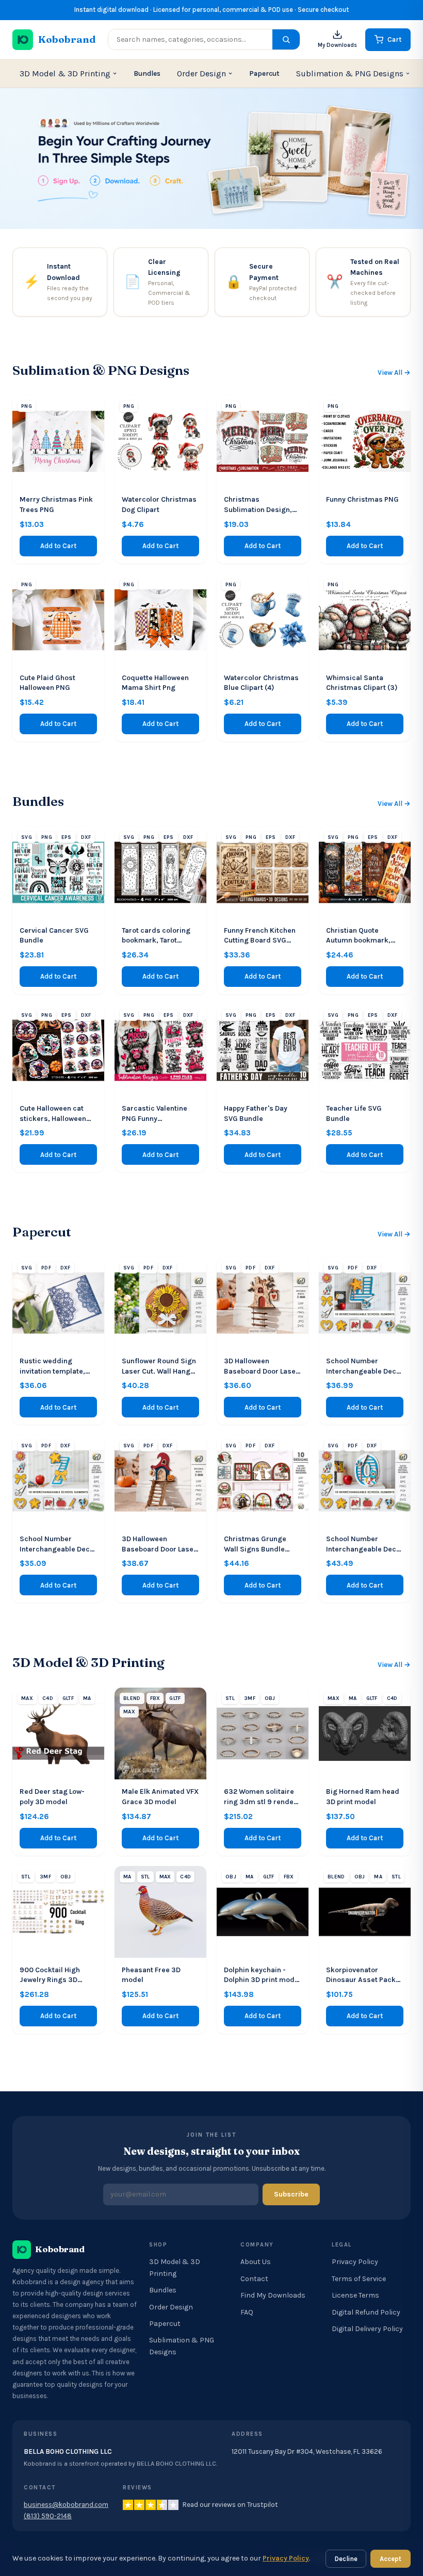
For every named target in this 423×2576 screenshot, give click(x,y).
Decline (346, 2559)
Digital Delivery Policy (367, 2329)
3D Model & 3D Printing (65, 73)
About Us (256, 2262)
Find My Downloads (273, 2295)
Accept (391, 2559)
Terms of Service (359, 2279)
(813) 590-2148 (48, 2516)
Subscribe (291, 2194)
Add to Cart (58, 546)
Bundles (147, 73)
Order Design (201, 73)
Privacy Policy (355, 2262)
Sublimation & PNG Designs (350, 73)
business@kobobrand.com (66, 2505)
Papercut (264, 73)
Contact (254, 2279)
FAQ (247, 2312)
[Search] (286, 39)
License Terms (355, 2295)
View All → (394, 373)
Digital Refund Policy (366, 2312)
